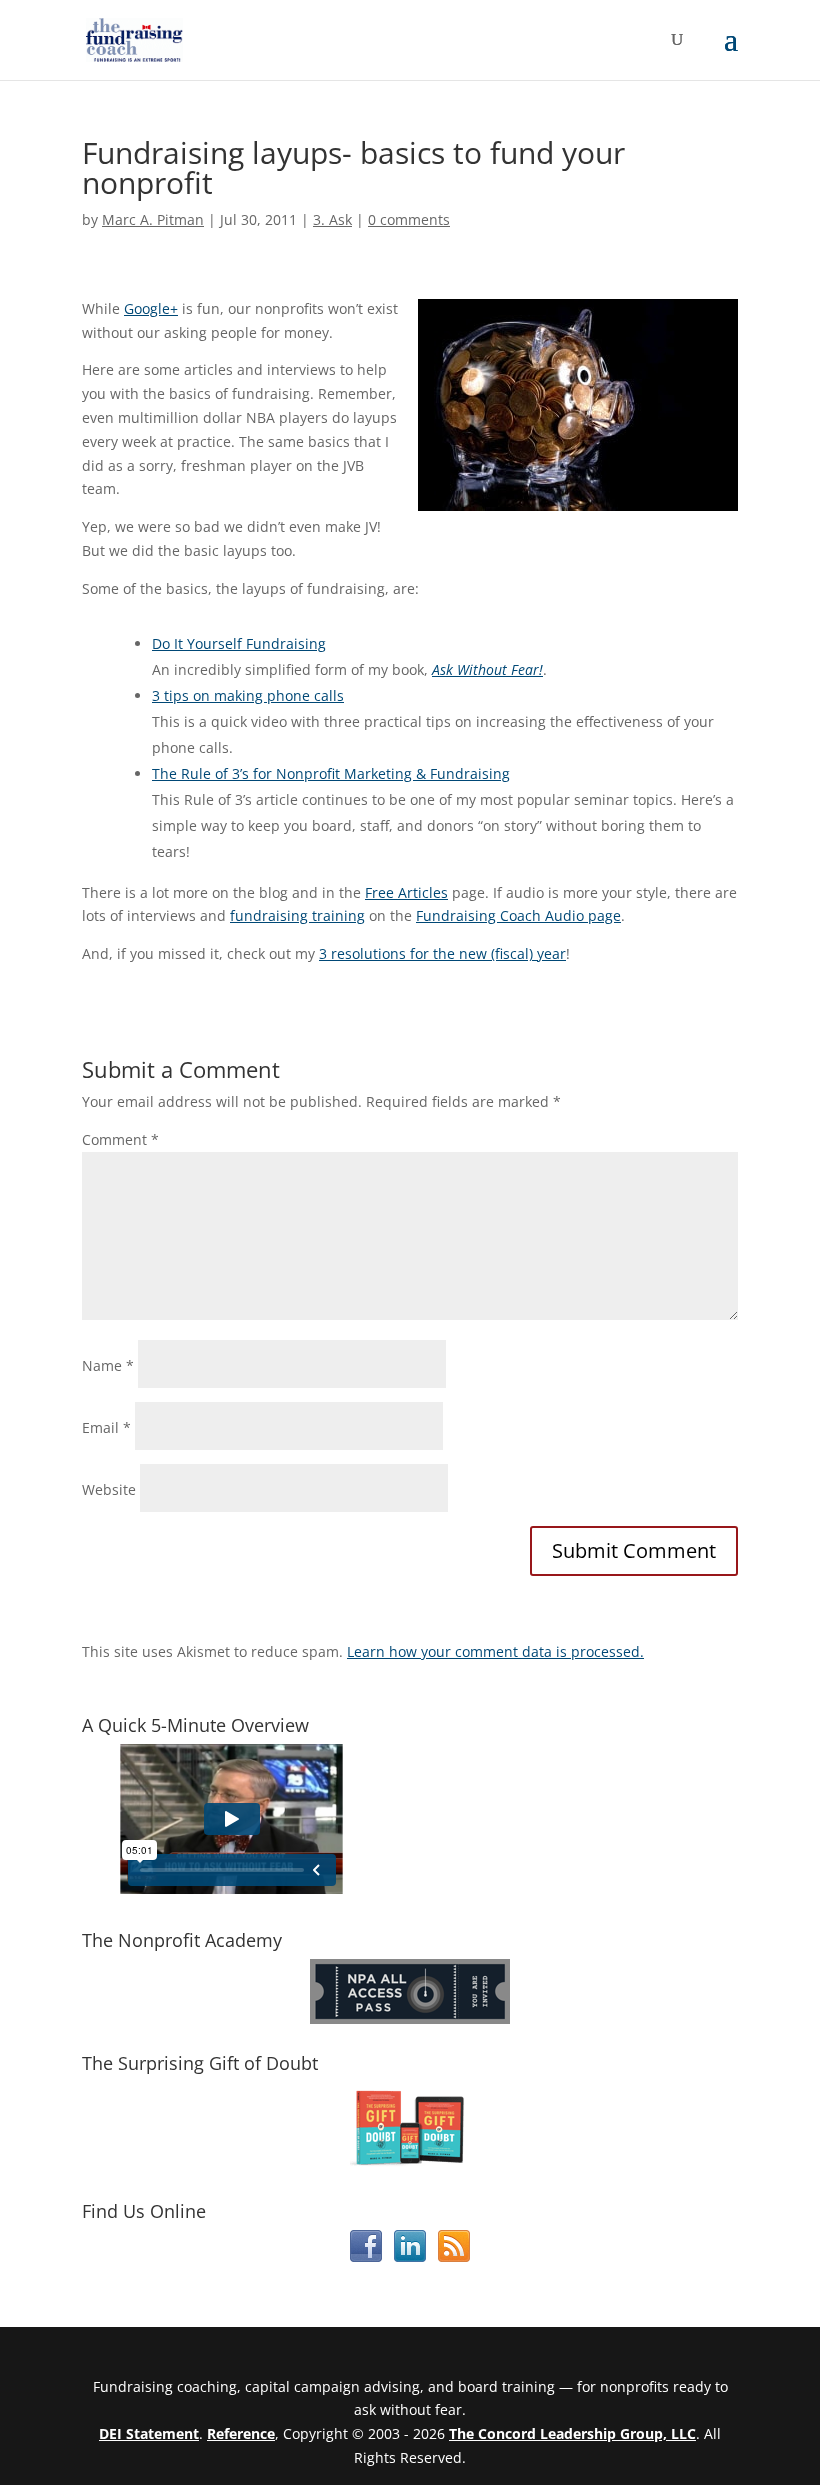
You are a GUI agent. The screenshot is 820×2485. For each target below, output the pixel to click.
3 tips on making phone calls (248, 695)
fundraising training (297, 915)
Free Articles (406, 892)
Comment (120, 1139)
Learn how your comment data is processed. (495, 1651)
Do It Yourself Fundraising (239, 643)
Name (108, 1365)
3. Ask (332, 219)
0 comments (409, 219)
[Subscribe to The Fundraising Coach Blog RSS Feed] (454, 2256)
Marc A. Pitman (153, 219)
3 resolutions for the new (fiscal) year (442, 953)
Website (109, 1489)
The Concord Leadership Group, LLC (572, 2433)
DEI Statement (149, 2433)
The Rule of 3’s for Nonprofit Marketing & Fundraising (331, 773)
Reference (241, 2433)
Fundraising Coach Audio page (518, 915)
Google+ (151, 308)
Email (106, 1427)
